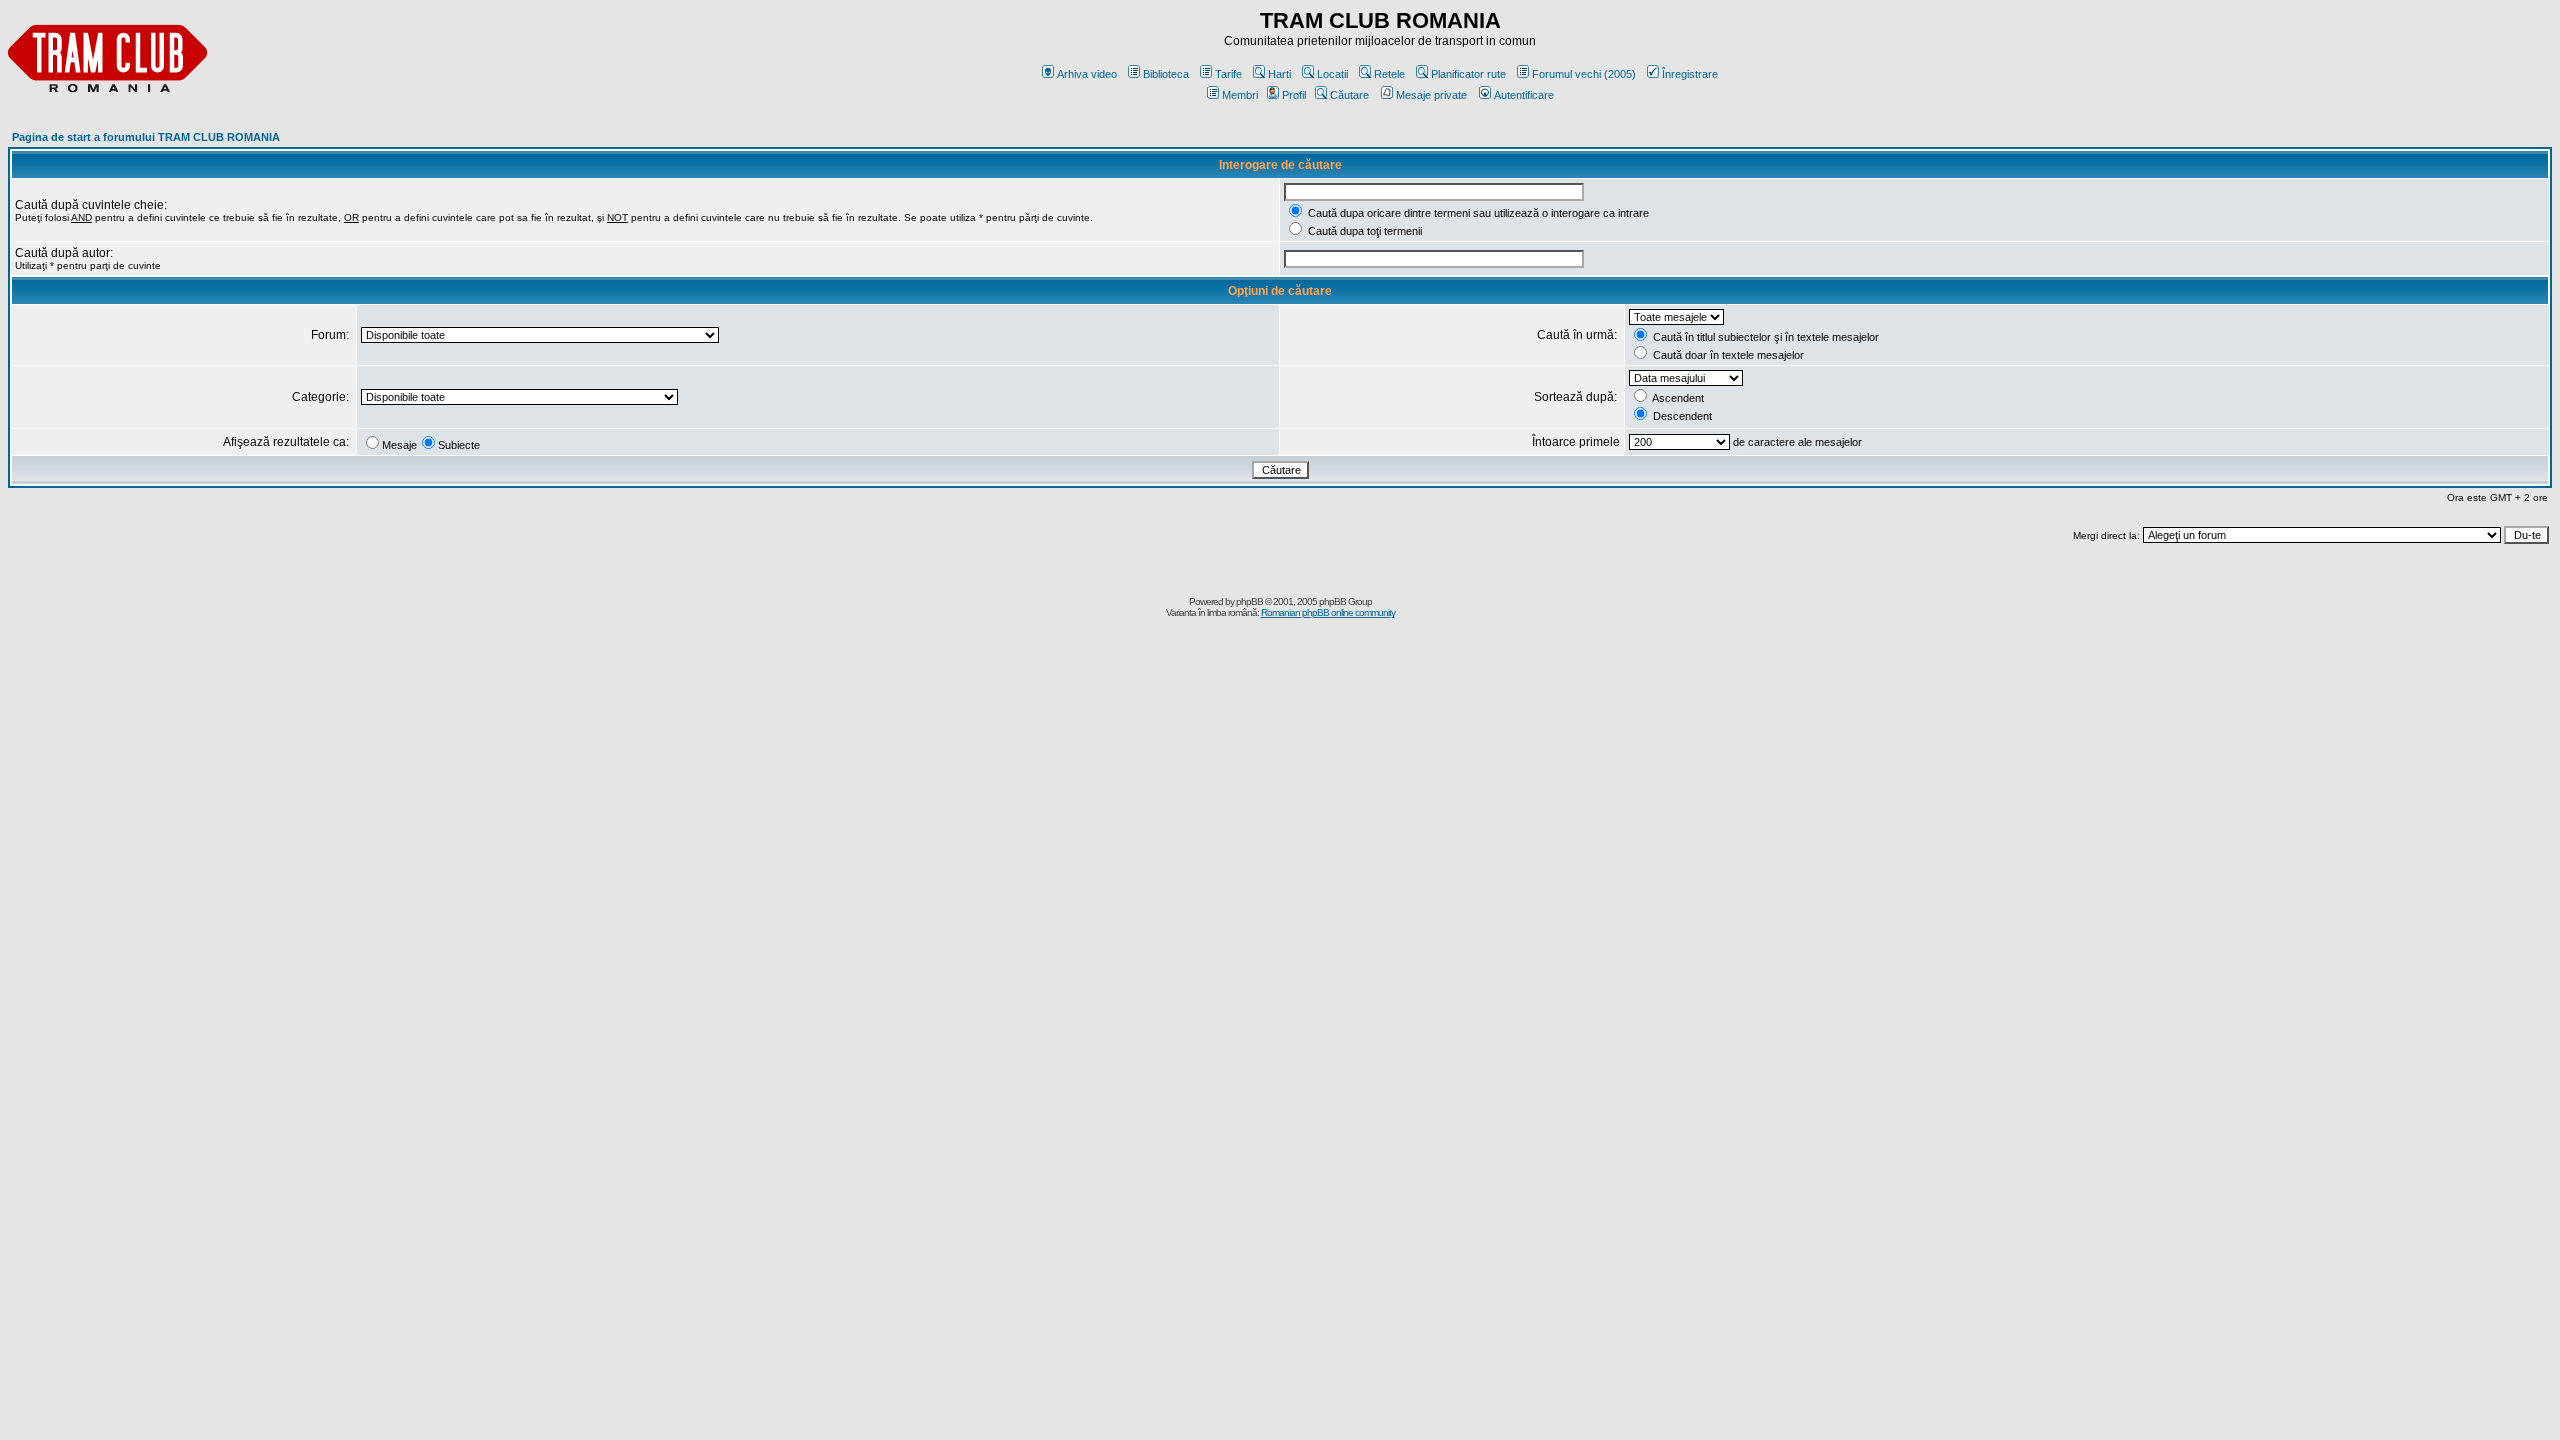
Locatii (1332, 74)
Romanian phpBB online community (1328, 612)
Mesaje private (1431, 95)
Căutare (1349, 95)
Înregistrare (1690, 74)
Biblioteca (1166, 74)
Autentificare (1524, 95)
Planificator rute (1468, 74)
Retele (1389, 74)
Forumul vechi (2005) (1584, 74)
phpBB (1249, 601)
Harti (1279, 74)
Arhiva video (1087, 74)
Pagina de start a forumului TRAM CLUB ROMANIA (146, 137)
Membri (1240, 95)
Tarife (1228, 74)
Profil (1294, 95)
